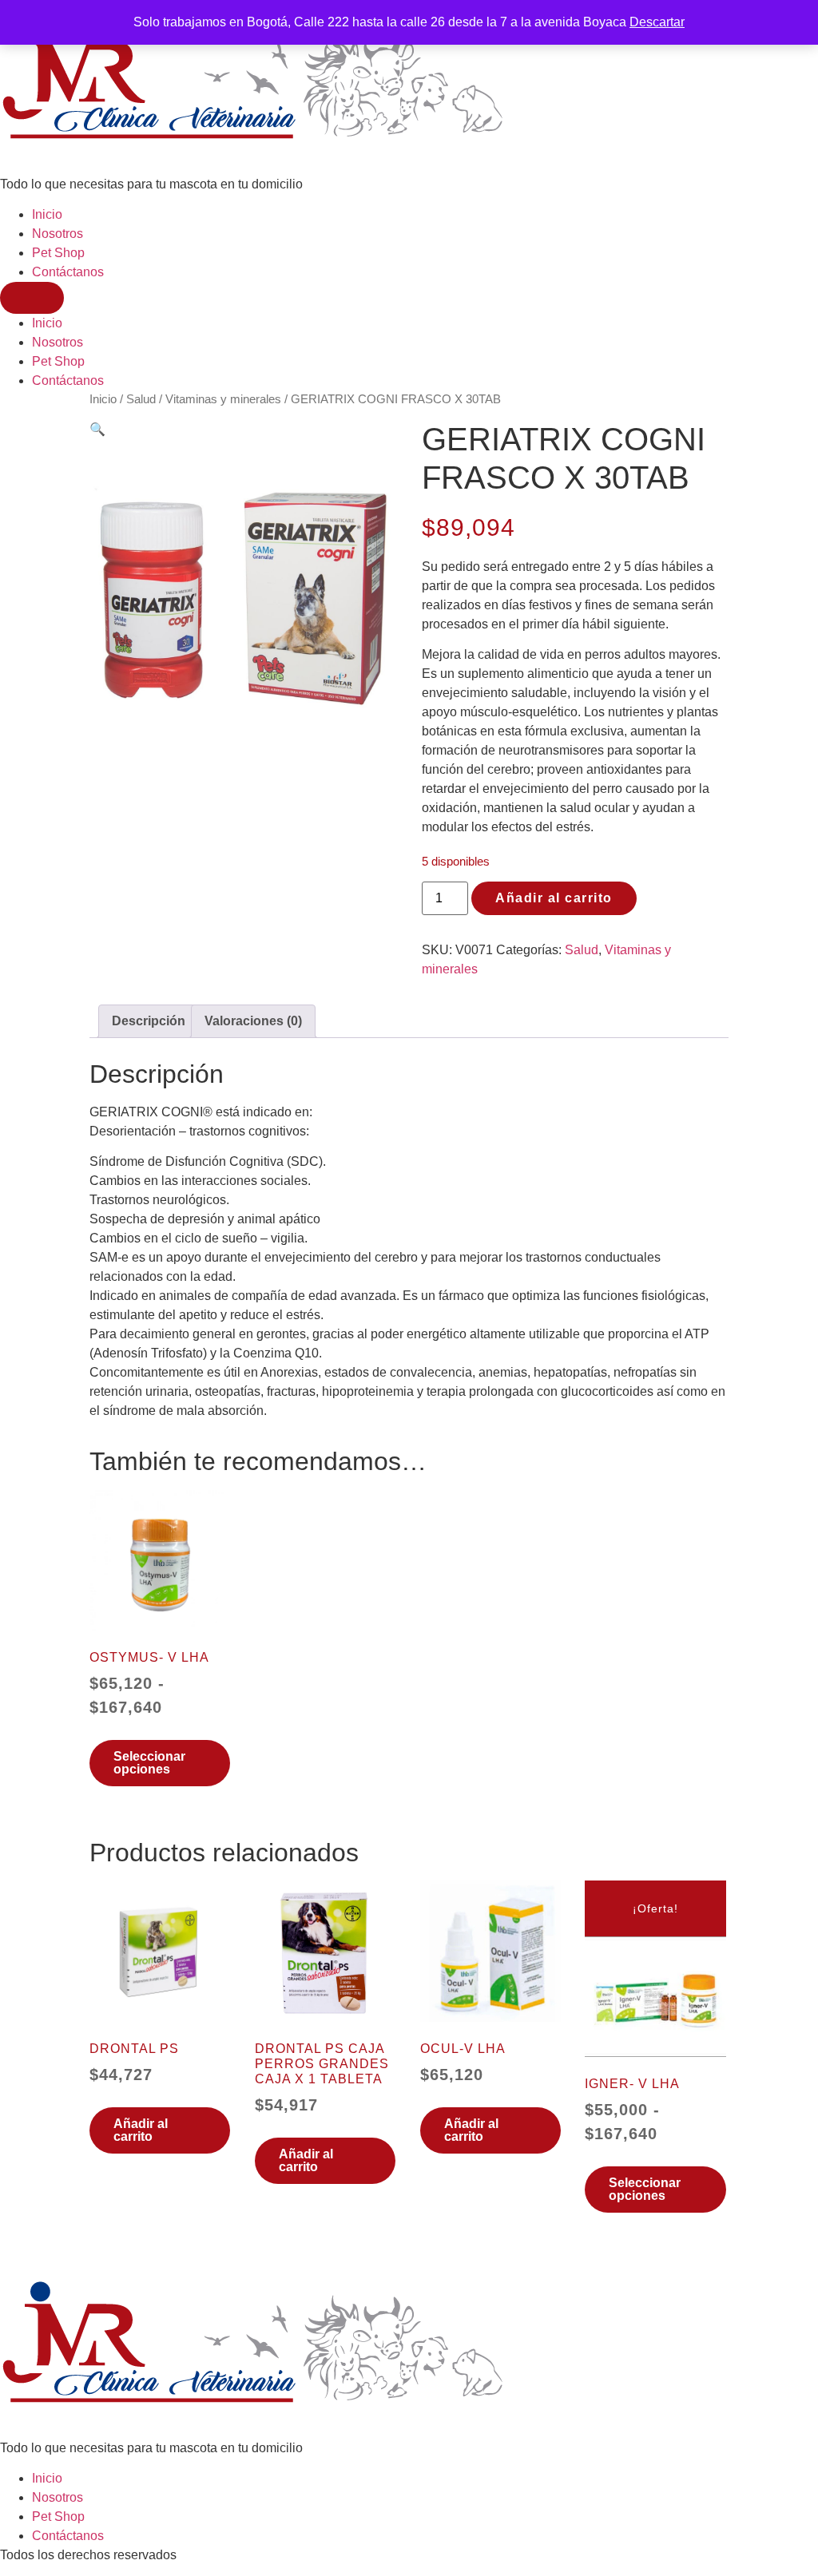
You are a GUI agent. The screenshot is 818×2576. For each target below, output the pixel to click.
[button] (97, 429)
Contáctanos (68, 272)
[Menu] (32, 298)
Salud (141, 399)
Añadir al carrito (554, 898)
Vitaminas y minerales (223, 399)
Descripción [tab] (149, 1021)
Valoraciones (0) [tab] (253, 1021)
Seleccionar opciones (149, 1763)
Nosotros (58, 234)
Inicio (47, 214)
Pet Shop (58, 253)
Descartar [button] (657, 22)
